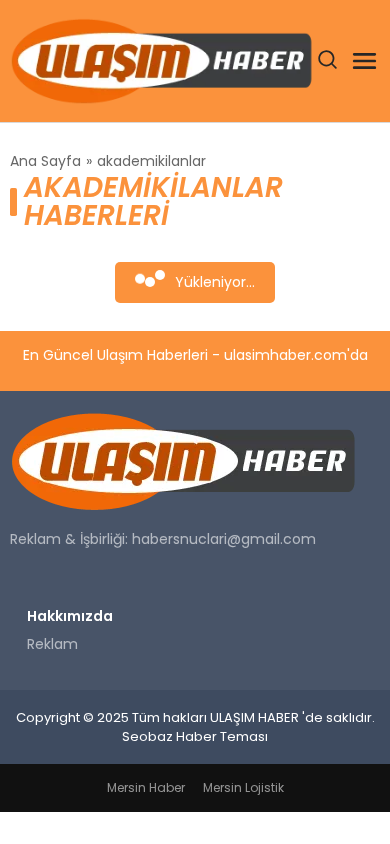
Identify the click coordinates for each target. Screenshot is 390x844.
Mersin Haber (146, 787)
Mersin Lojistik (243, 787)
